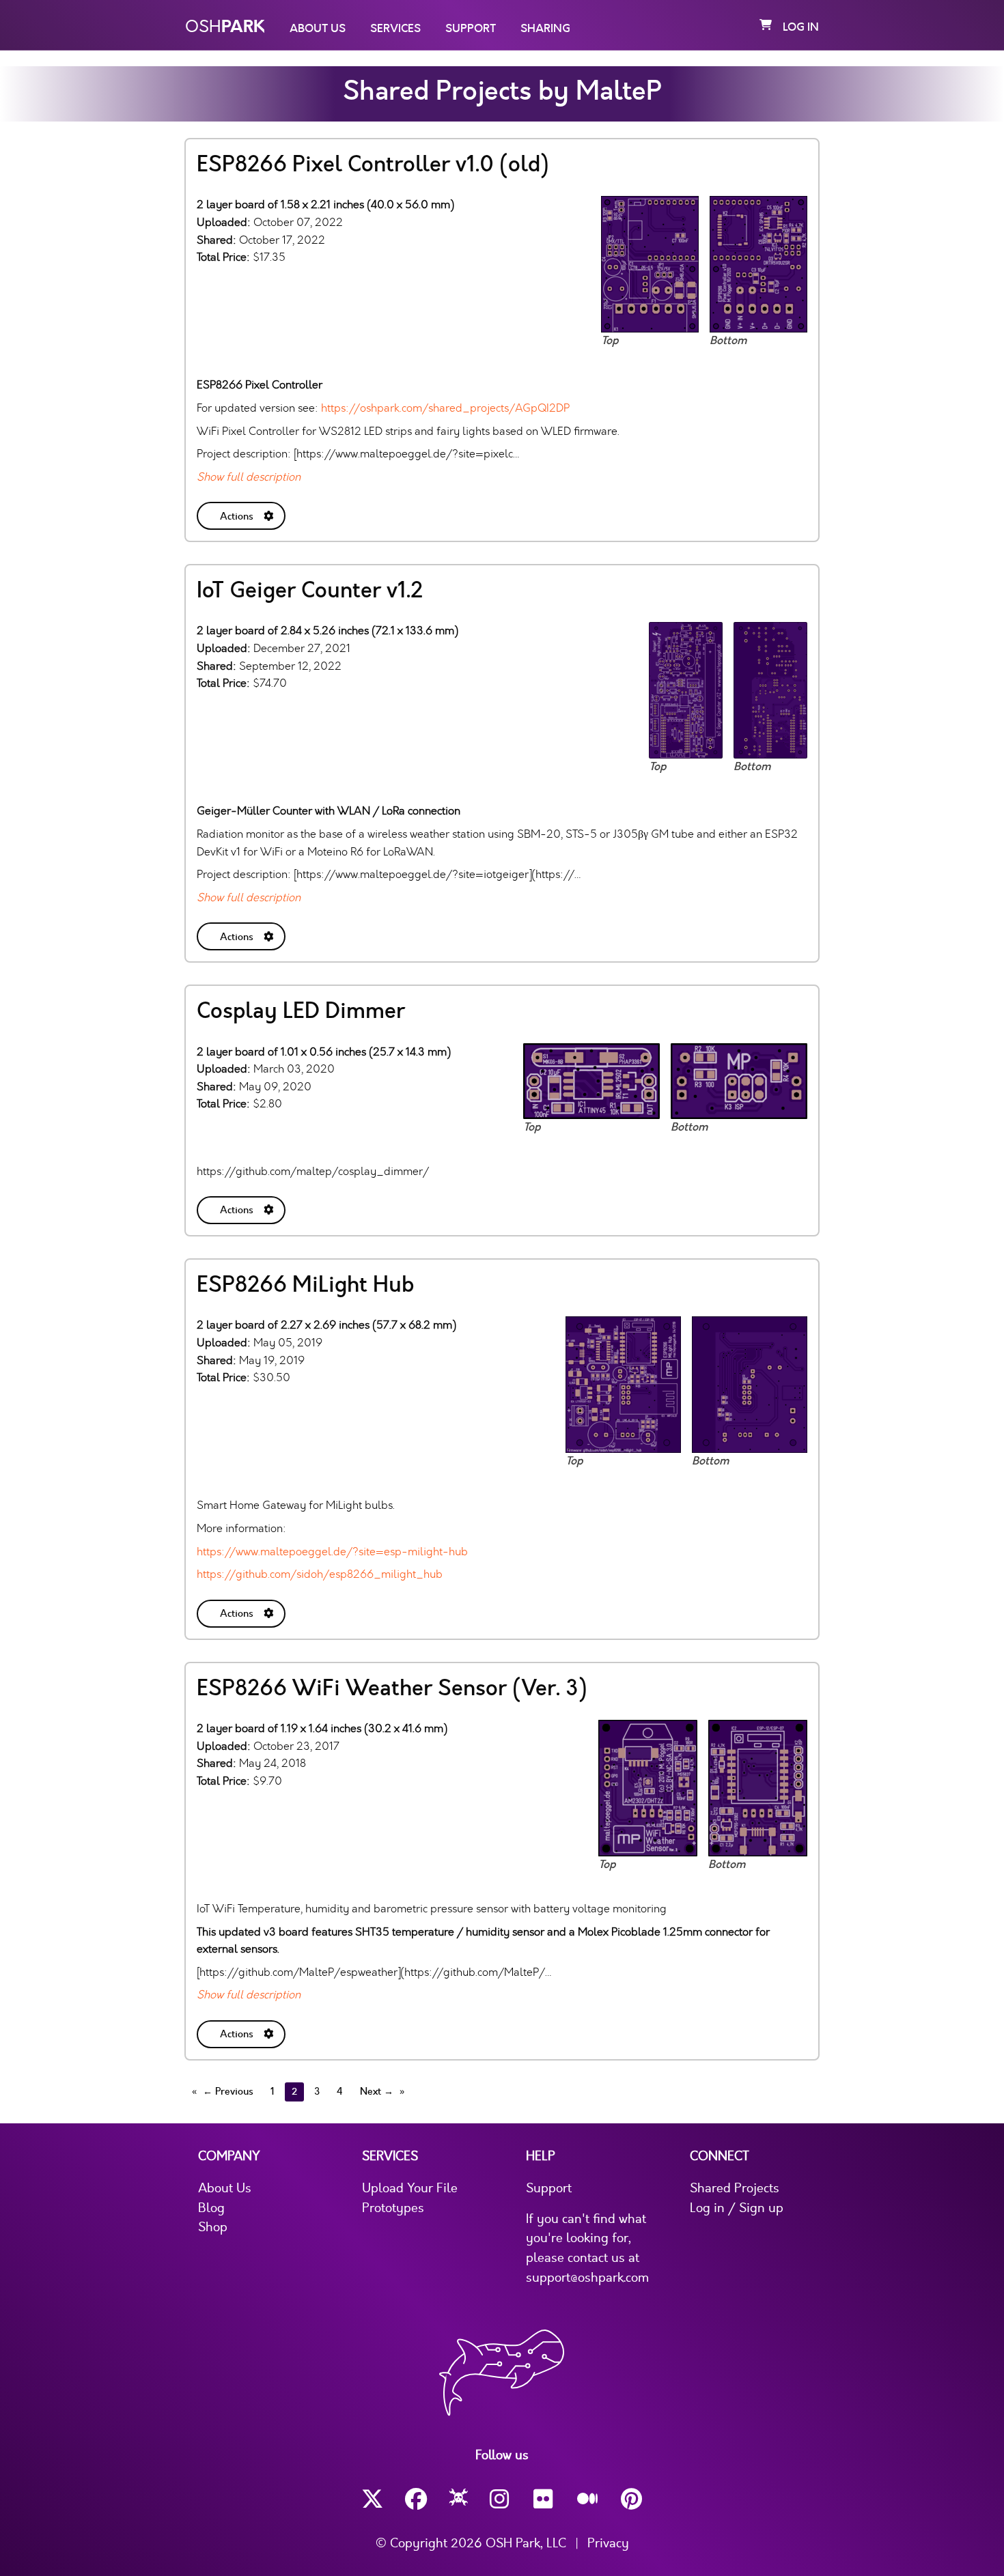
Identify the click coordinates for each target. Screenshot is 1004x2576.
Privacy (608, 2543)
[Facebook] (416, 2499)
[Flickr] (544, 2499)
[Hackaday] (459, 2500)
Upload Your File (410, 2188)
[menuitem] (242, 513)
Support (471, 29)
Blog (211, 2208)
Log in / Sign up (737, 2208)
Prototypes (393, 2208)
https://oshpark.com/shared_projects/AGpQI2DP (445, 408)
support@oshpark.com (587, 2278)
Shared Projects (735, 2188)
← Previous (228, 2092)
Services (395, 29)
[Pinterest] (632, 2499)
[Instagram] (501, 2499)
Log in (801, 27)
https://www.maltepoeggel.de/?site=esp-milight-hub (332, 1552)
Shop (213, 2227)
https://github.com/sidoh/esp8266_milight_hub (320, 1574)
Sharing (545, 29)
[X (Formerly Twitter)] (372, 2499)
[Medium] (588, 2500)
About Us (318, 29)
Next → (377, 2092)
